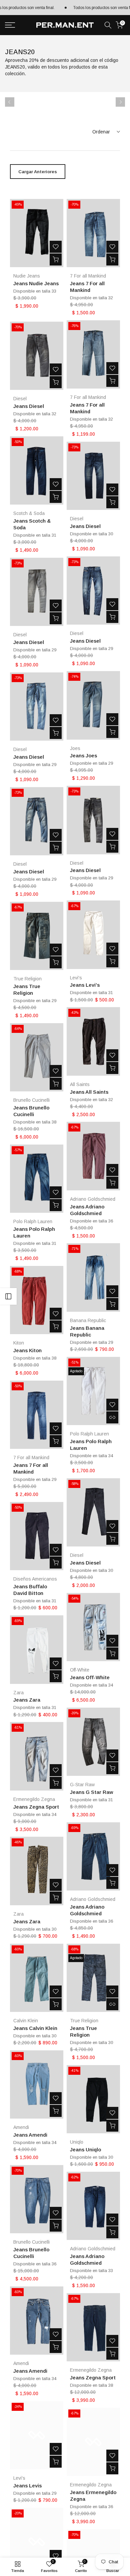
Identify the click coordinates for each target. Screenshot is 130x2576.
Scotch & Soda (29, 513)
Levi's (76, 978)
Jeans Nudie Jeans (36, 283)
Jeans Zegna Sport (36, 1807)
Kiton (19, 1343)
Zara (18, 1693)
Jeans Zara (27, 1700)
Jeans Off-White (90, 1677)
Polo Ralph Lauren (33, 1221)
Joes (75, 748)
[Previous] (10, 102)
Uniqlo (77, 2142)
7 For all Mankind (88, 276)
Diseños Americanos (35, 1579)
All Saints (80, 1084)
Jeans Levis (27, 2486)
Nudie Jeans (27, 276)
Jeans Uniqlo (85, 2150)
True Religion (27, 979)
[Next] (120, 102)
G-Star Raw (82, 1785)
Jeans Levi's (85, 985)
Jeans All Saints (89, 1092)
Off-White (80, 1670)
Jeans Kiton (27, 1350)
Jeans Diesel (29, 406)
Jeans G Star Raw (91, 1792)
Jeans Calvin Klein (35, 2028)
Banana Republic (88, 1320)
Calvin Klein (26, 2021)
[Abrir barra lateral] (8, 1296)
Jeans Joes (83, 756)
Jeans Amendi (30, 2135)
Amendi (21, 2127)
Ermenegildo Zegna (34, 1799)
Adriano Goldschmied (93, 1199)
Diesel (20, 399)
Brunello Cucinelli (31, 1100)
